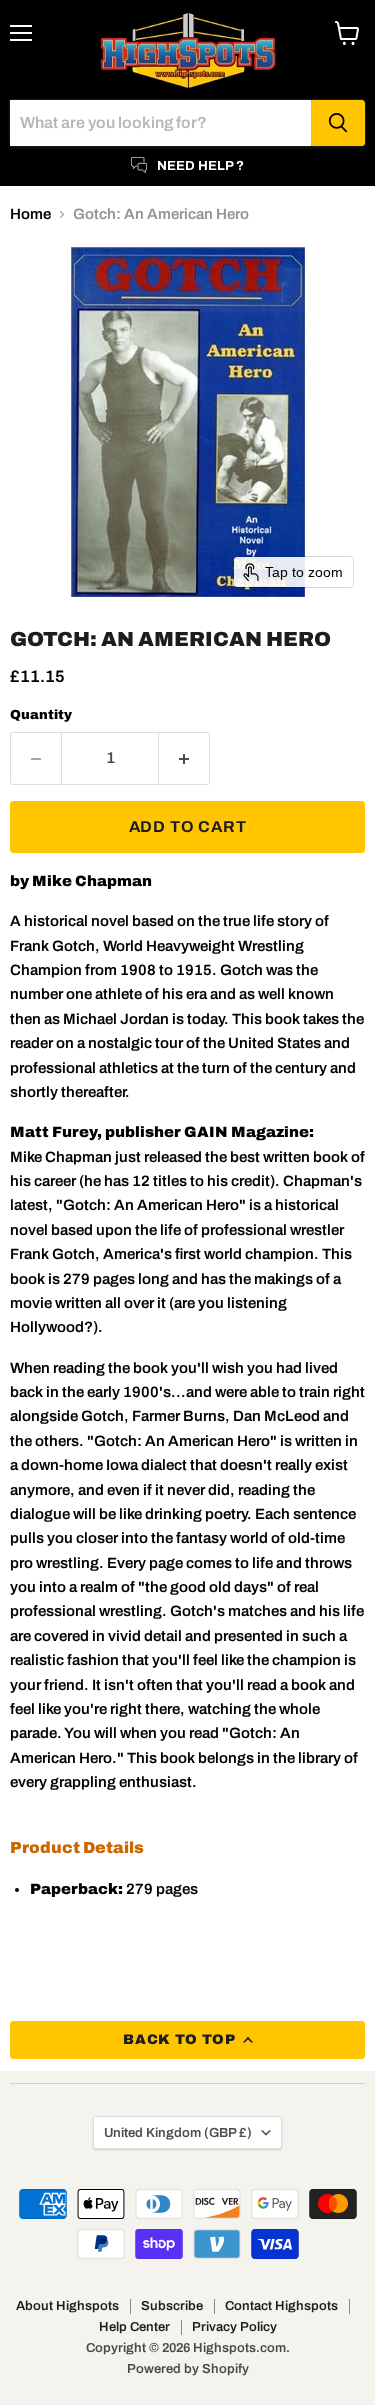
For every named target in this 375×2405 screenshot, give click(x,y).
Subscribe (172, 2306)
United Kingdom (178, 2132)
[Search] (338, 123)
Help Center (134, 2327)
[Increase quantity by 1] (184, 758)
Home (30, 214)
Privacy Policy (234, 2327)
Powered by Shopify (188, 2369)
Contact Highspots (281, 2306)
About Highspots (67, 2306)
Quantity (41, 714)
